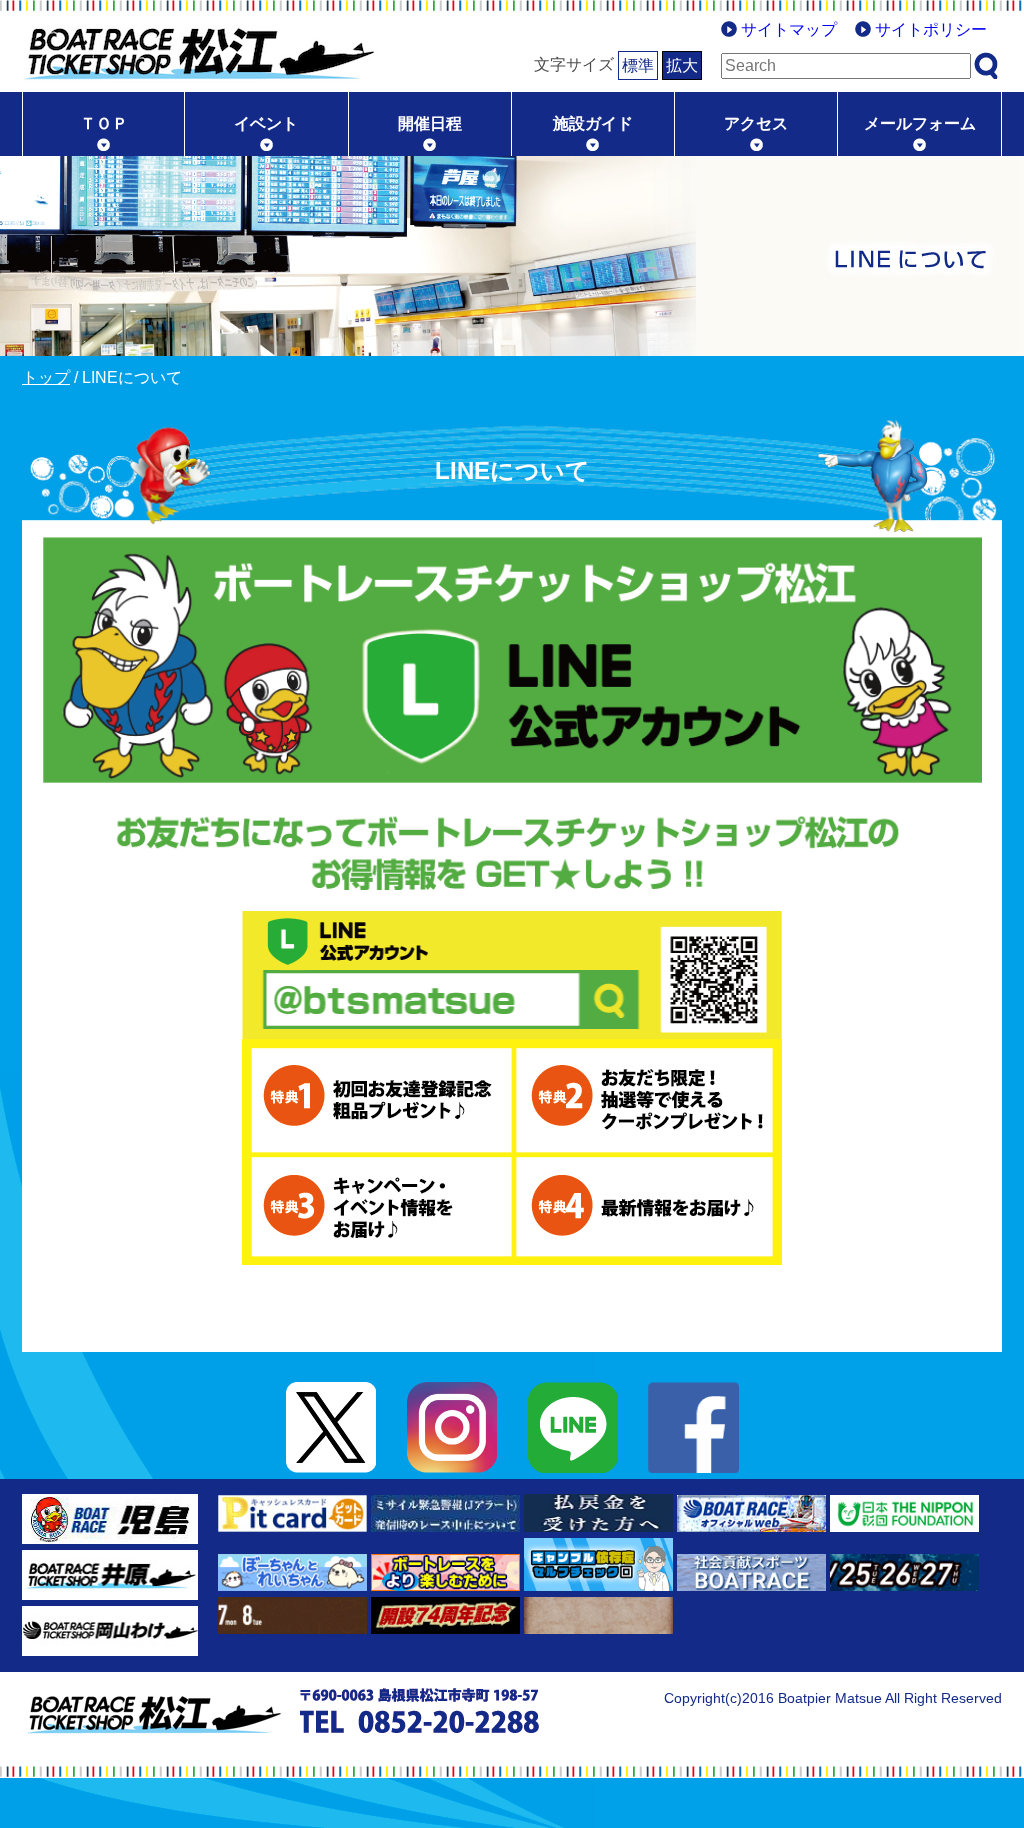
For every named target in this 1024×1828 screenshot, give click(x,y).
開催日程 (430, 123)
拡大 (682, 65)
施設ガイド (593, 123)
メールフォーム (920, 123)
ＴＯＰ (104, 123)
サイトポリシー (931, 29)
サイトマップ (789, 29)
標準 (638, 65)
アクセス (756, 123)
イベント (266, 123)
